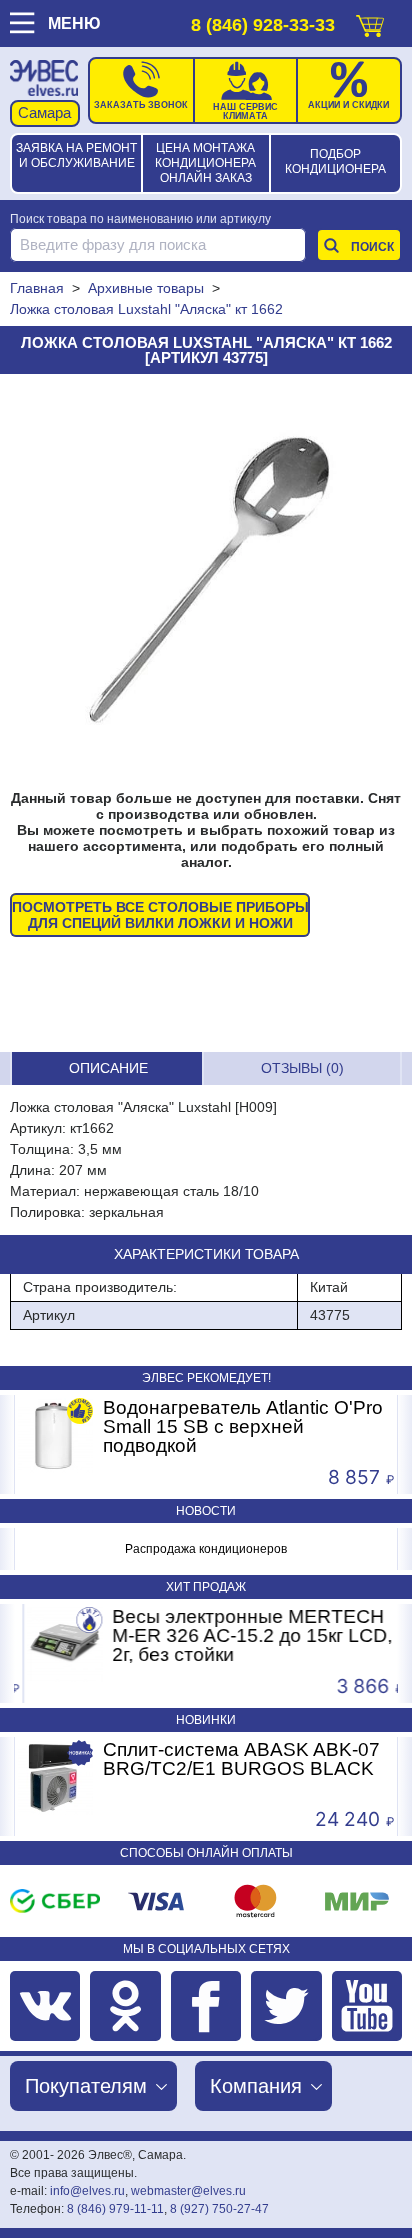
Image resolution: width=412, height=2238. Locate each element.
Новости (206, 1511)
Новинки (206, 1720)
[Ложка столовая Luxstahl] (206, 582)
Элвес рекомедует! (206, 1378)
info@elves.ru (87, 2191)
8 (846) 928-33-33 (263, 25)
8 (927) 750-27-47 (219, 2209)
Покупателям (86, 2086)
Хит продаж (206, 1587)
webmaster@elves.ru (188, 2191)
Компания (256, 2086)
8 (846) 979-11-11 (115, 2209)
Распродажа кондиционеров (206, 1549)
